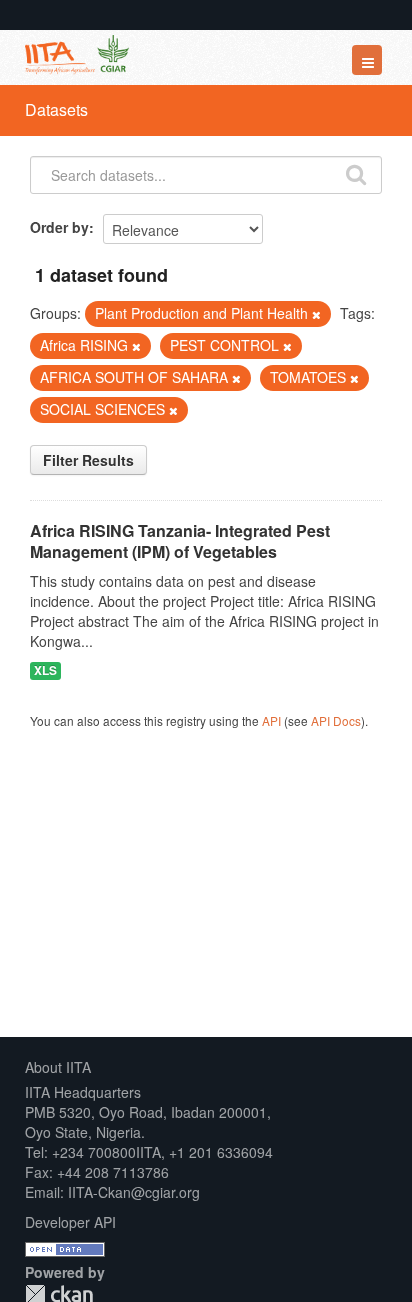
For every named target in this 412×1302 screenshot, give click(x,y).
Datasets (56, 109)
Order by (59, 227)
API (271, 720)
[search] (356, 173)
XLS (45, 670)
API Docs (336, 720)
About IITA (58, 1067)
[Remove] (316, 314)
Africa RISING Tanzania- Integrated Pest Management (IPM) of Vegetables (180, 541)
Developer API (70, 1222)
